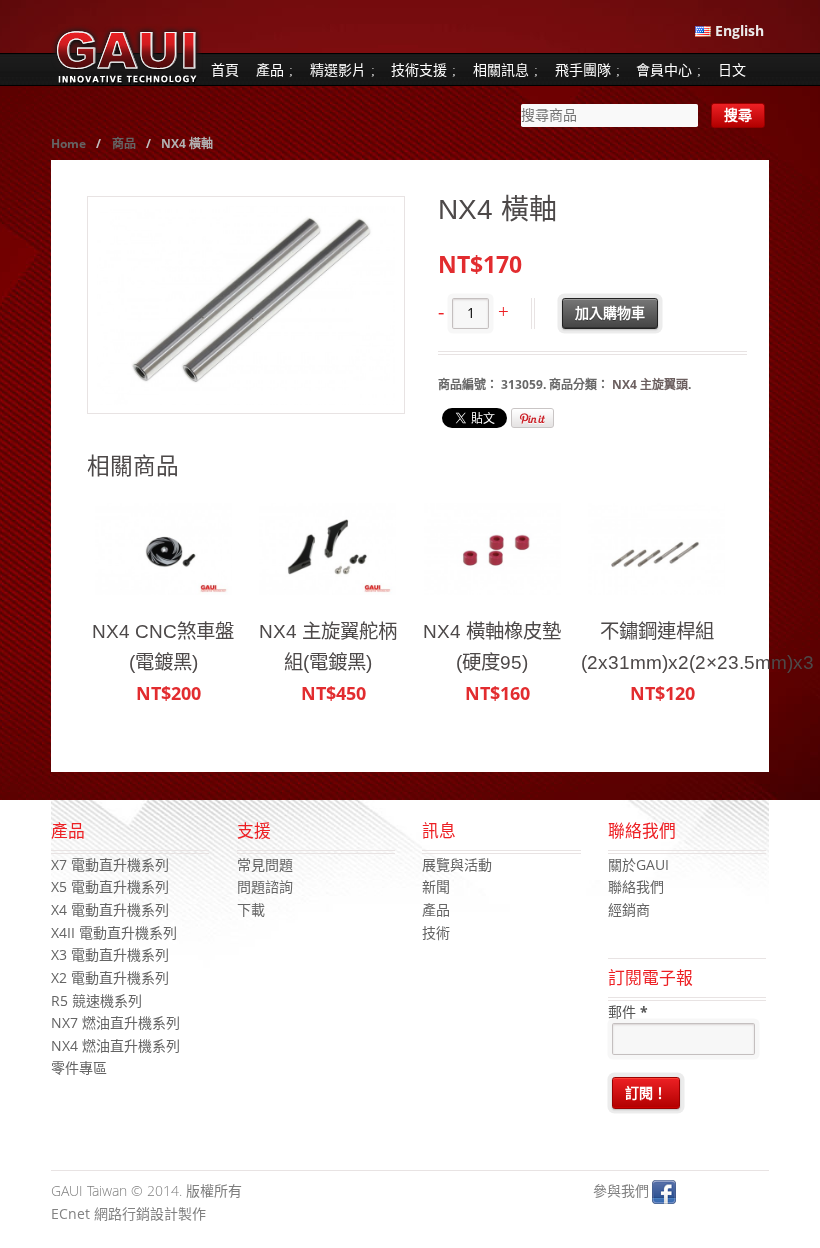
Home (68, 143)
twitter (694, 1192)
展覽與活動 (457, 864)
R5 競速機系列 (96, 1000)
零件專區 (79, 1067)
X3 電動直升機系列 (110, 954)
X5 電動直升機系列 (110, 886)
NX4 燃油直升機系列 (115, 1045)
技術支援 (419, 69)
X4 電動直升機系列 (110, 909)
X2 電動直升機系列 (110, 977)
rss (754, 1192)
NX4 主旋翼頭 (650, 384)
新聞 (436, 886)
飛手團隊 (583, 69)
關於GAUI (638, 864)
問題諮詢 (265, 886)
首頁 (225, 69)
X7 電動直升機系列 (110, 864)
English (737, 30)
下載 (251, 909)
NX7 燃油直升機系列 (115, 1022)
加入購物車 (610, 312)
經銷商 (629, 909)
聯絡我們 (636, 886)
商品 (124, 143)
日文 (732, 69)
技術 (436, 932)
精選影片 (338, 69)
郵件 (628, 1011)
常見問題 (265, 864)
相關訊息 (501, 69)
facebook (664, 1192)
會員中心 (664, 69)
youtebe (724, 1192)
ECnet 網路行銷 (100, 1213)
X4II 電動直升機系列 (114, 932)
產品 (270, 69)
